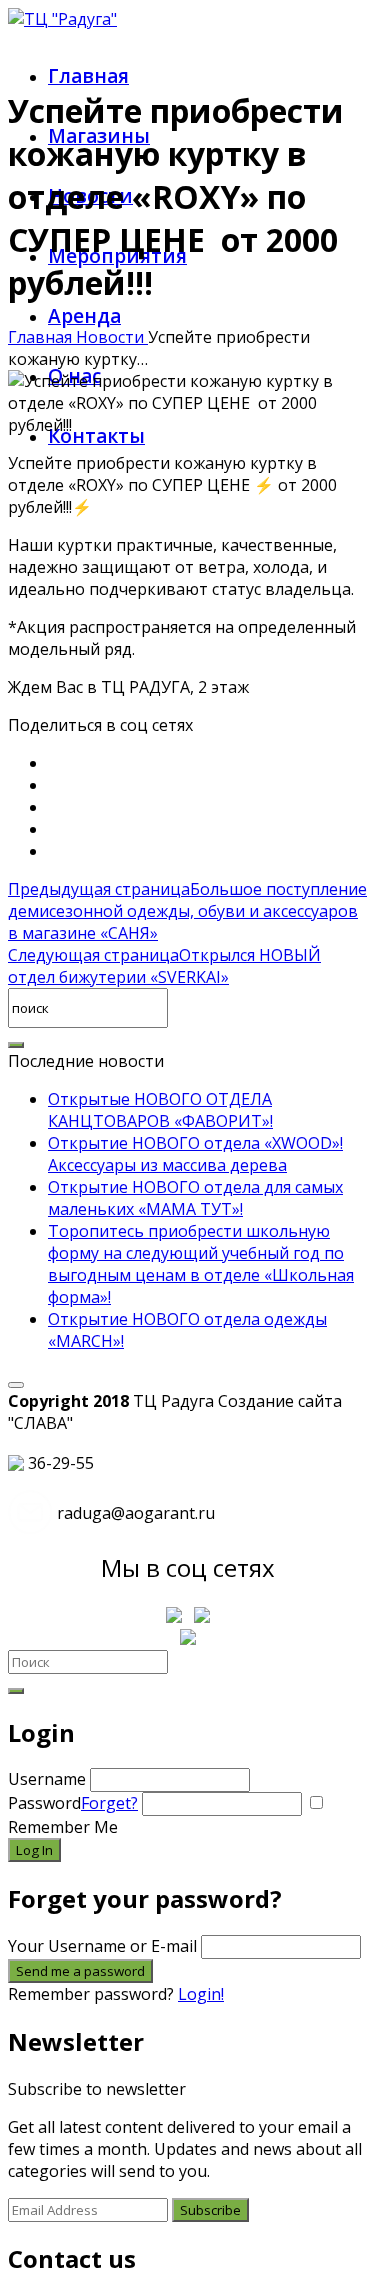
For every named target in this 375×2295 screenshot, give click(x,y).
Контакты (96, 436)
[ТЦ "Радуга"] (62, 19)
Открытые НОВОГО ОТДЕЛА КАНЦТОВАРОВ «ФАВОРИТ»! (160, 1110)
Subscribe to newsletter (97, 2089)
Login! (201, 1994)
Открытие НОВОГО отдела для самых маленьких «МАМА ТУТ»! (195, 1198)
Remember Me (63, 1827)
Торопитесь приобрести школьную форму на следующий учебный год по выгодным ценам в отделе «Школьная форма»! (201, 1264)
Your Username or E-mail (102, 1946)
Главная (88, 76)
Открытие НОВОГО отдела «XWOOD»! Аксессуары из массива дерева (195, 1154)
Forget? (109, 1803)
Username (47, 1779)
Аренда (84, 316)
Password (73, 1803)
